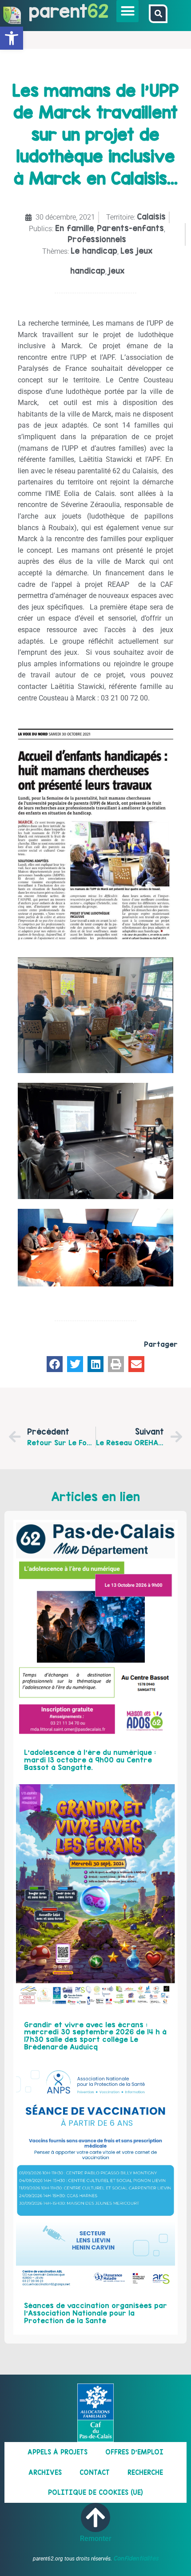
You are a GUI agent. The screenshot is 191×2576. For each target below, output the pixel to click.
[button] (127, 11)
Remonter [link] (96, 2539)
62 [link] (98, 11)
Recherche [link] (145, 2472)
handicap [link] (88, 271)
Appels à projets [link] (58, 2452)
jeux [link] (116, 271)
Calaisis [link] (151, 217)
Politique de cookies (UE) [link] (95, 2492)
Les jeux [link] (136, 251)
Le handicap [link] (94, 251)
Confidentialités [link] (136, 2558)
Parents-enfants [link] (130, 228)
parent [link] (58, 11)
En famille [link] (74, 228)
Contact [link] (95, 2472)
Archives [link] (45, 2472)
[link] (12, 38)
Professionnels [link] (97, 239)
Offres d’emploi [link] (134, 2452)
